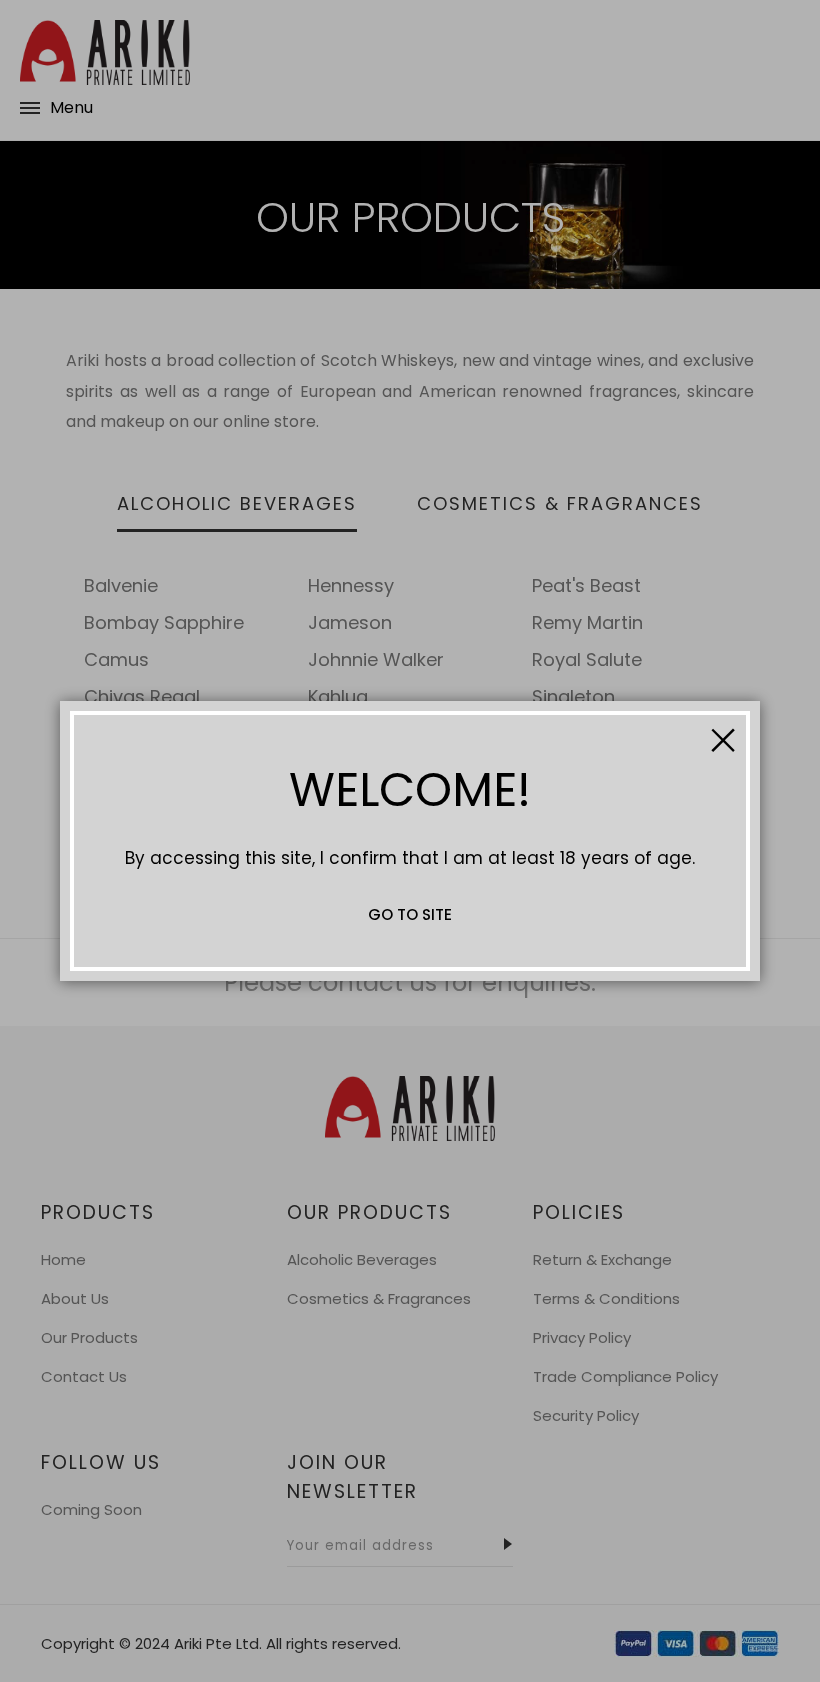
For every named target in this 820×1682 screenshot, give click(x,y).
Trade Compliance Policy (625, 1376)
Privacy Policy (582, 1337)
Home (63, 1259)
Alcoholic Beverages (362, 1259)
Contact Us (84, 1376)
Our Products (89, 1337)
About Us (75, 1298)
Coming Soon (91, 1509)
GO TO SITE (410, 914)
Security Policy (586, 1415)
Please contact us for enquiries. (410, 982)
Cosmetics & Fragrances (379, 1298)
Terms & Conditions (606, 1298)
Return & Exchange (602, 1259)
